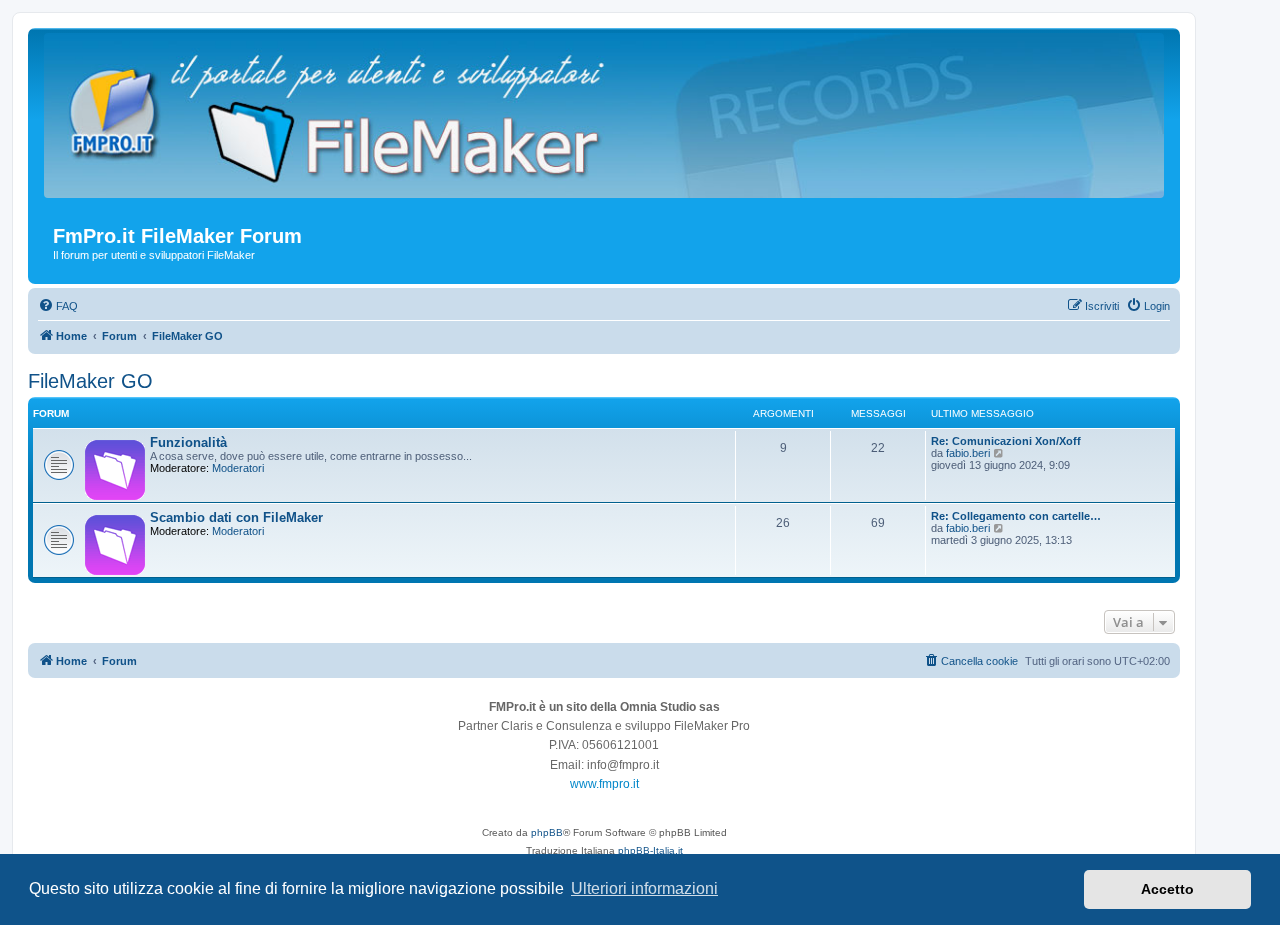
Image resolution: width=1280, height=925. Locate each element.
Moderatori (238, 468)
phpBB (547, 832)
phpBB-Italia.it (650, 850)
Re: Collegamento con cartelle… (1016, 516)
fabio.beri (968, 453)
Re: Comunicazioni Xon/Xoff (1006, 441)
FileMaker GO (90, 381)
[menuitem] (58, 306)
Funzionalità (188, 442)
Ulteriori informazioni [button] (644, 888)
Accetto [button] (1167, 889)
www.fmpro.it (604, 784)
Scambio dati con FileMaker (236, 517)
